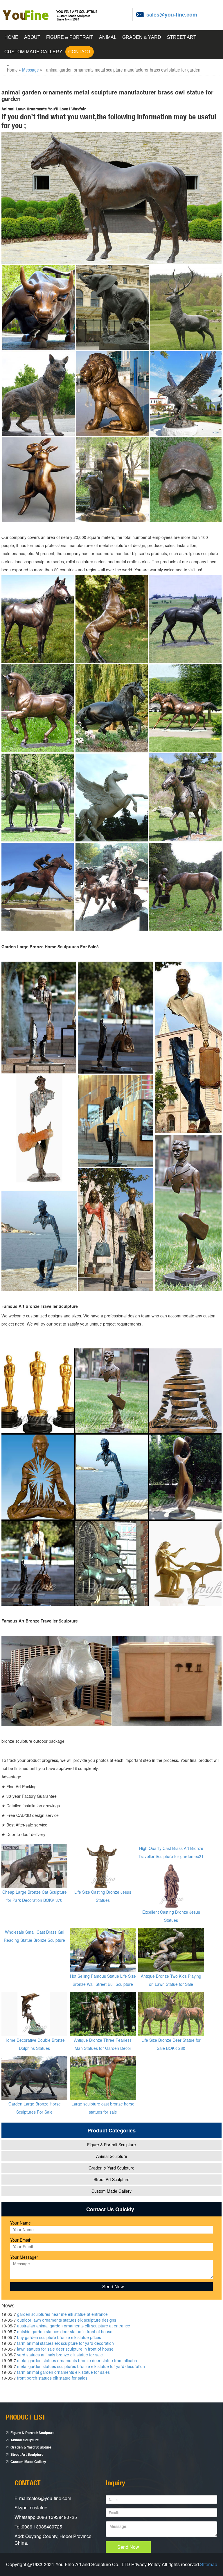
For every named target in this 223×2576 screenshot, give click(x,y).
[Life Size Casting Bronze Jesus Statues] (103, 1865)
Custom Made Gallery (33, 52)
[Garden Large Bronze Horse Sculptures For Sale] (34, 2077)
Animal (108, 37)
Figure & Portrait (70, 37)
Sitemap (209, 2564)
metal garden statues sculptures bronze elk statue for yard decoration (81, 2366)
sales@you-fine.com (172, 14)
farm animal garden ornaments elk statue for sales (63, 2372)
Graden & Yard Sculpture (111, 2168)
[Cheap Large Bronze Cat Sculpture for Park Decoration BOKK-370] (34, 1865)
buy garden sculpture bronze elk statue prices (59, 2337)
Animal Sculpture (112, 2156)
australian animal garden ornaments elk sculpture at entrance (74, 2326)
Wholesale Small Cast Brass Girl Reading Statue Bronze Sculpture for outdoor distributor (34, 1940)
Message (30, 70)
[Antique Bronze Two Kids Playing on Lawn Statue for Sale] (171, 1949)
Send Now (128, 2547)
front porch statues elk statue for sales (52, 2378)
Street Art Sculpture (111, 2179)
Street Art (182, 37)
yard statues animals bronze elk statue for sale (60, 2355)
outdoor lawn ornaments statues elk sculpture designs (67, 2320)
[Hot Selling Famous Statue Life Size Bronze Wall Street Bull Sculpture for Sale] (103, 1949)
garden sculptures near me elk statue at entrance (62, 2314)
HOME (11, 37)
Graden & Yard (142, 37)
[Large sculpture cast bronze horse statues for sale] (103, 2077)
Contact (80, 52)
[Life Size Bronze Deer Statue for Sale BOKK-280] (171, 2013)
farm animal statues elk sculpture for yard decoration (65, 2343)
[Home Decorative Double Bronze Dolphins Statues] (34, 2013)
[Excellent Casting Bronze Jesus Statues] (171, 1885)
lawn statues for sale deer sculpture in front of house (65, 2349)
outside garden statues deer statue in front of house (65, 2331)
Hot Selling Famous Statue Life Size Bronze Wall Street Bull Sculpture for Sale (103, 1984)
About (32, 37)
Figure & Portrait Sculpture (111, 2145)
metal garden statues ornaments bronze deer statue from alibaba (77, 2360)
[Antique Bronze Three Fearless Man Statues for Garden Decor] (103, 2013)
